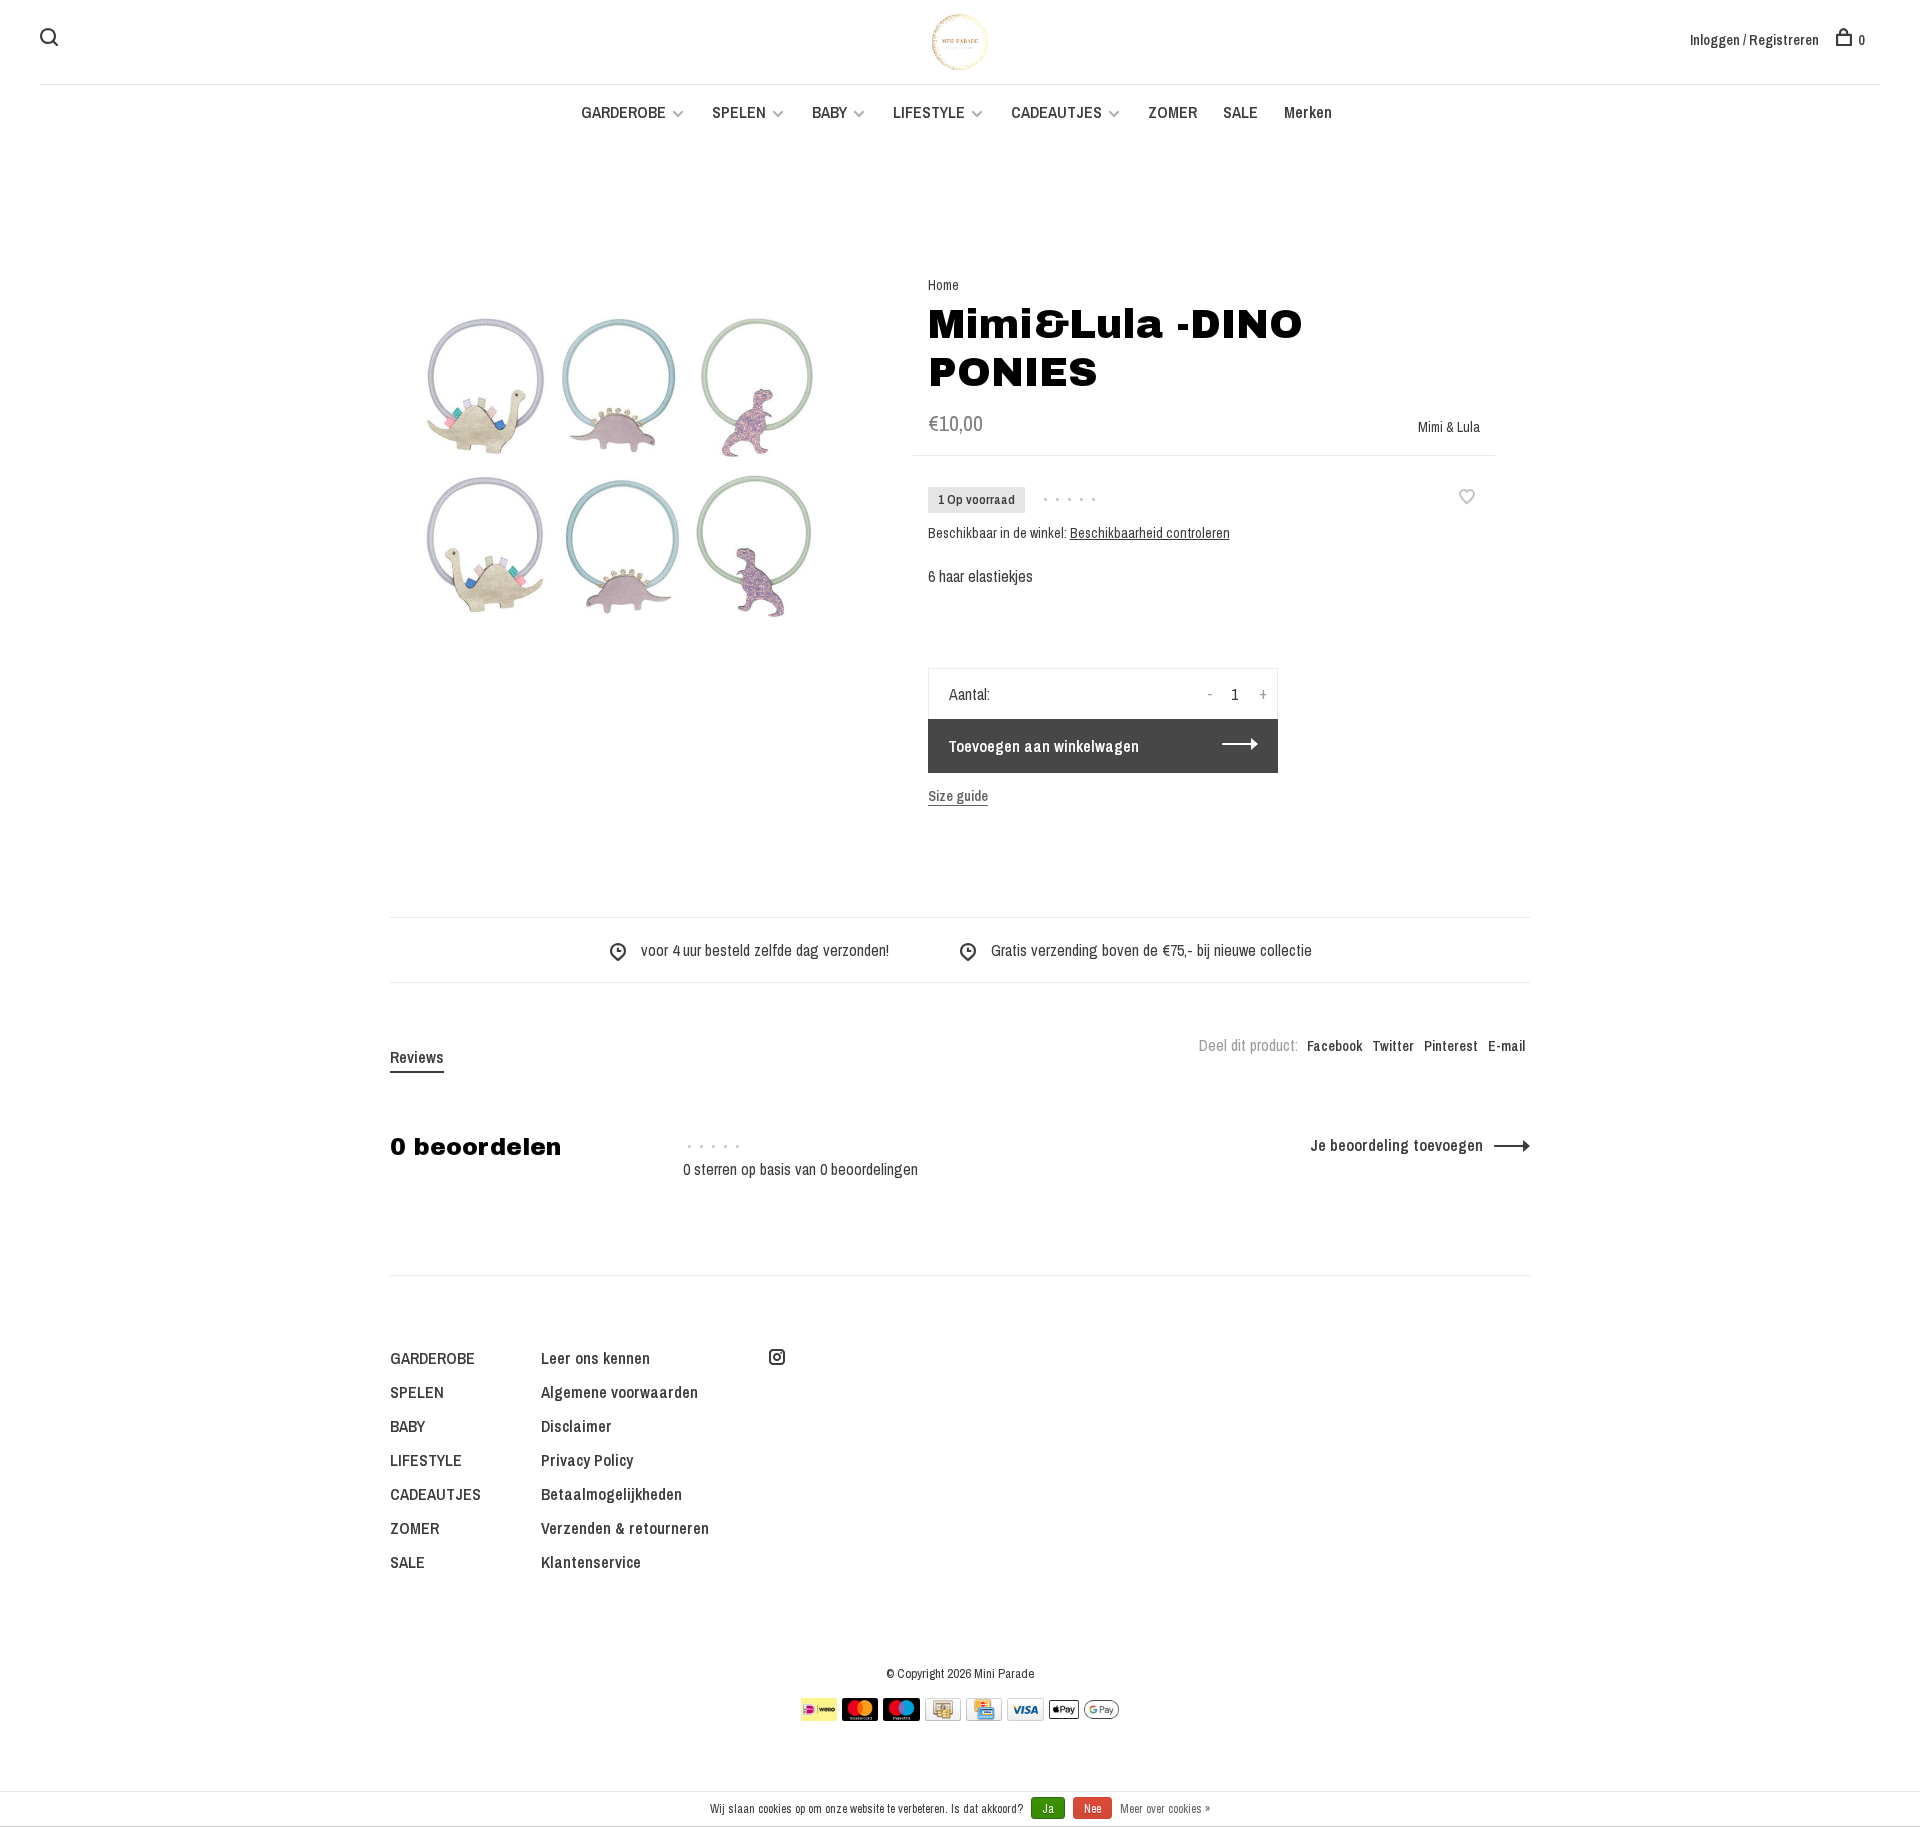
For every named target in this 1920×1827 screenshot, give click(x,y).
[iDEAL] (819, 1715)
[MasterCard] (860, 1715)
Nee (1092, 1809)
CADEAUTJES (1058, 112)
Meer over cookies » (1165, 1809)
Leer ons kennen (595, 1358)
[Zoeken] (51, 40)
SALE (1240, 112)
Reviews (417, 1057)
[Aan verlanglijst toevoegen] (1467, 498)
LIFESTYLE (929, 112)
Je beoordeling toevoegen (1396, 1145)
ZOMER (1172, 112)
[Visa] (1025, 1715)
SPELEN (739, 112)
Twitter (1393, 1046)
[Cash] (943, 1715)
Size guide (958, 796)
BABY (829, 112)
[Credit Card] (984, 1715)
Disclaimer (576, 1426)
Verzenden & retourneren (625, 1528)
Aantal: (969, 694)
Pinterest (1451, 1046)
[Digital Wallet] (1084, 1715)
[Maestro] (901, 1715)
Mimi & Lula (1449, 427)
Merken (1308, 112)
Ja (1048, 1809)
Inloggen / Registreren (1754, 40)
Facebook (1334, 1046)
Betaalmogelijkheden (611, 1494)
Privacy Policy (587, 1460)
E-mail (1506, 1046)
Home (943, 285)
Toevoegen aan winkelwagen (1043, 746)
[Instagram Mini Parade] (777, 1358)
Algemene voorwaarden (619, 1392)
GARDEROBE (623, 112)
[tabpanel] (619, 469)
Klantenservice (591, 1562)
